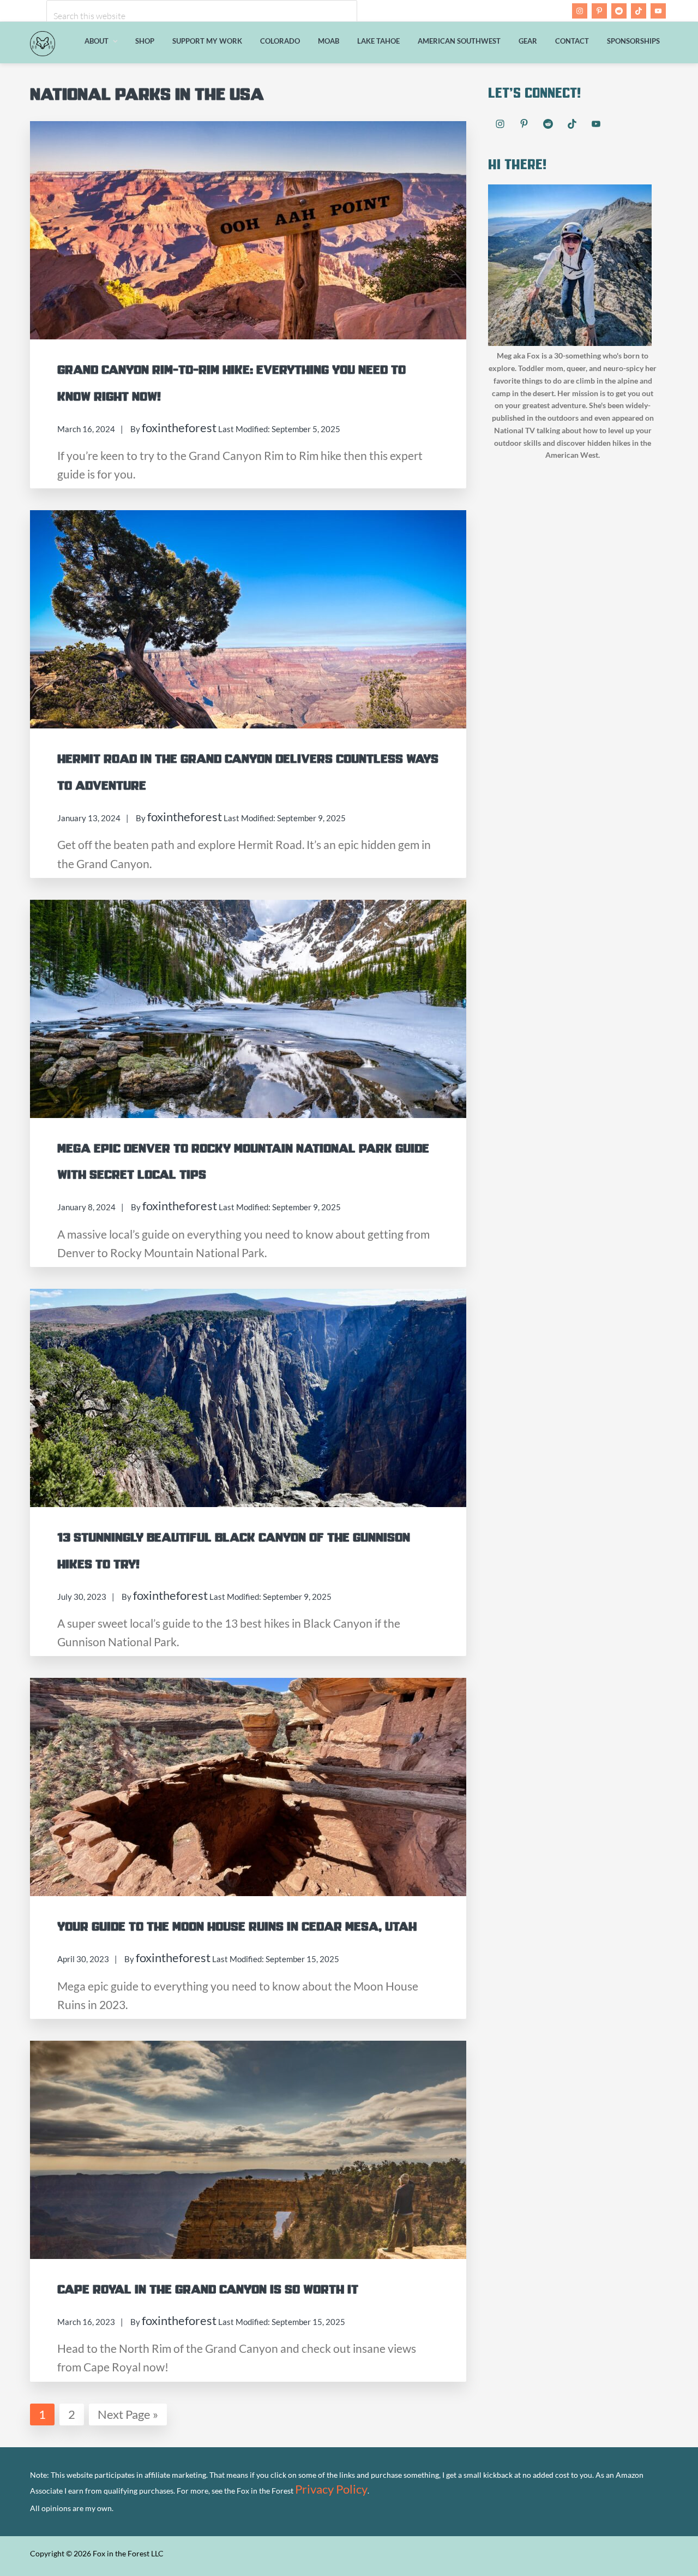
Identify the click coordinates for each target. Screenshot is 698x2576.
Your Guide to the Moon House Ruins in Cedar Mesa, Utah (237, 1927)
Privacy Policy (331, 2489)
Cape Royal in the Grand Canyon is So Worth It (208, 2290)
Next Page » (128, 2413)
